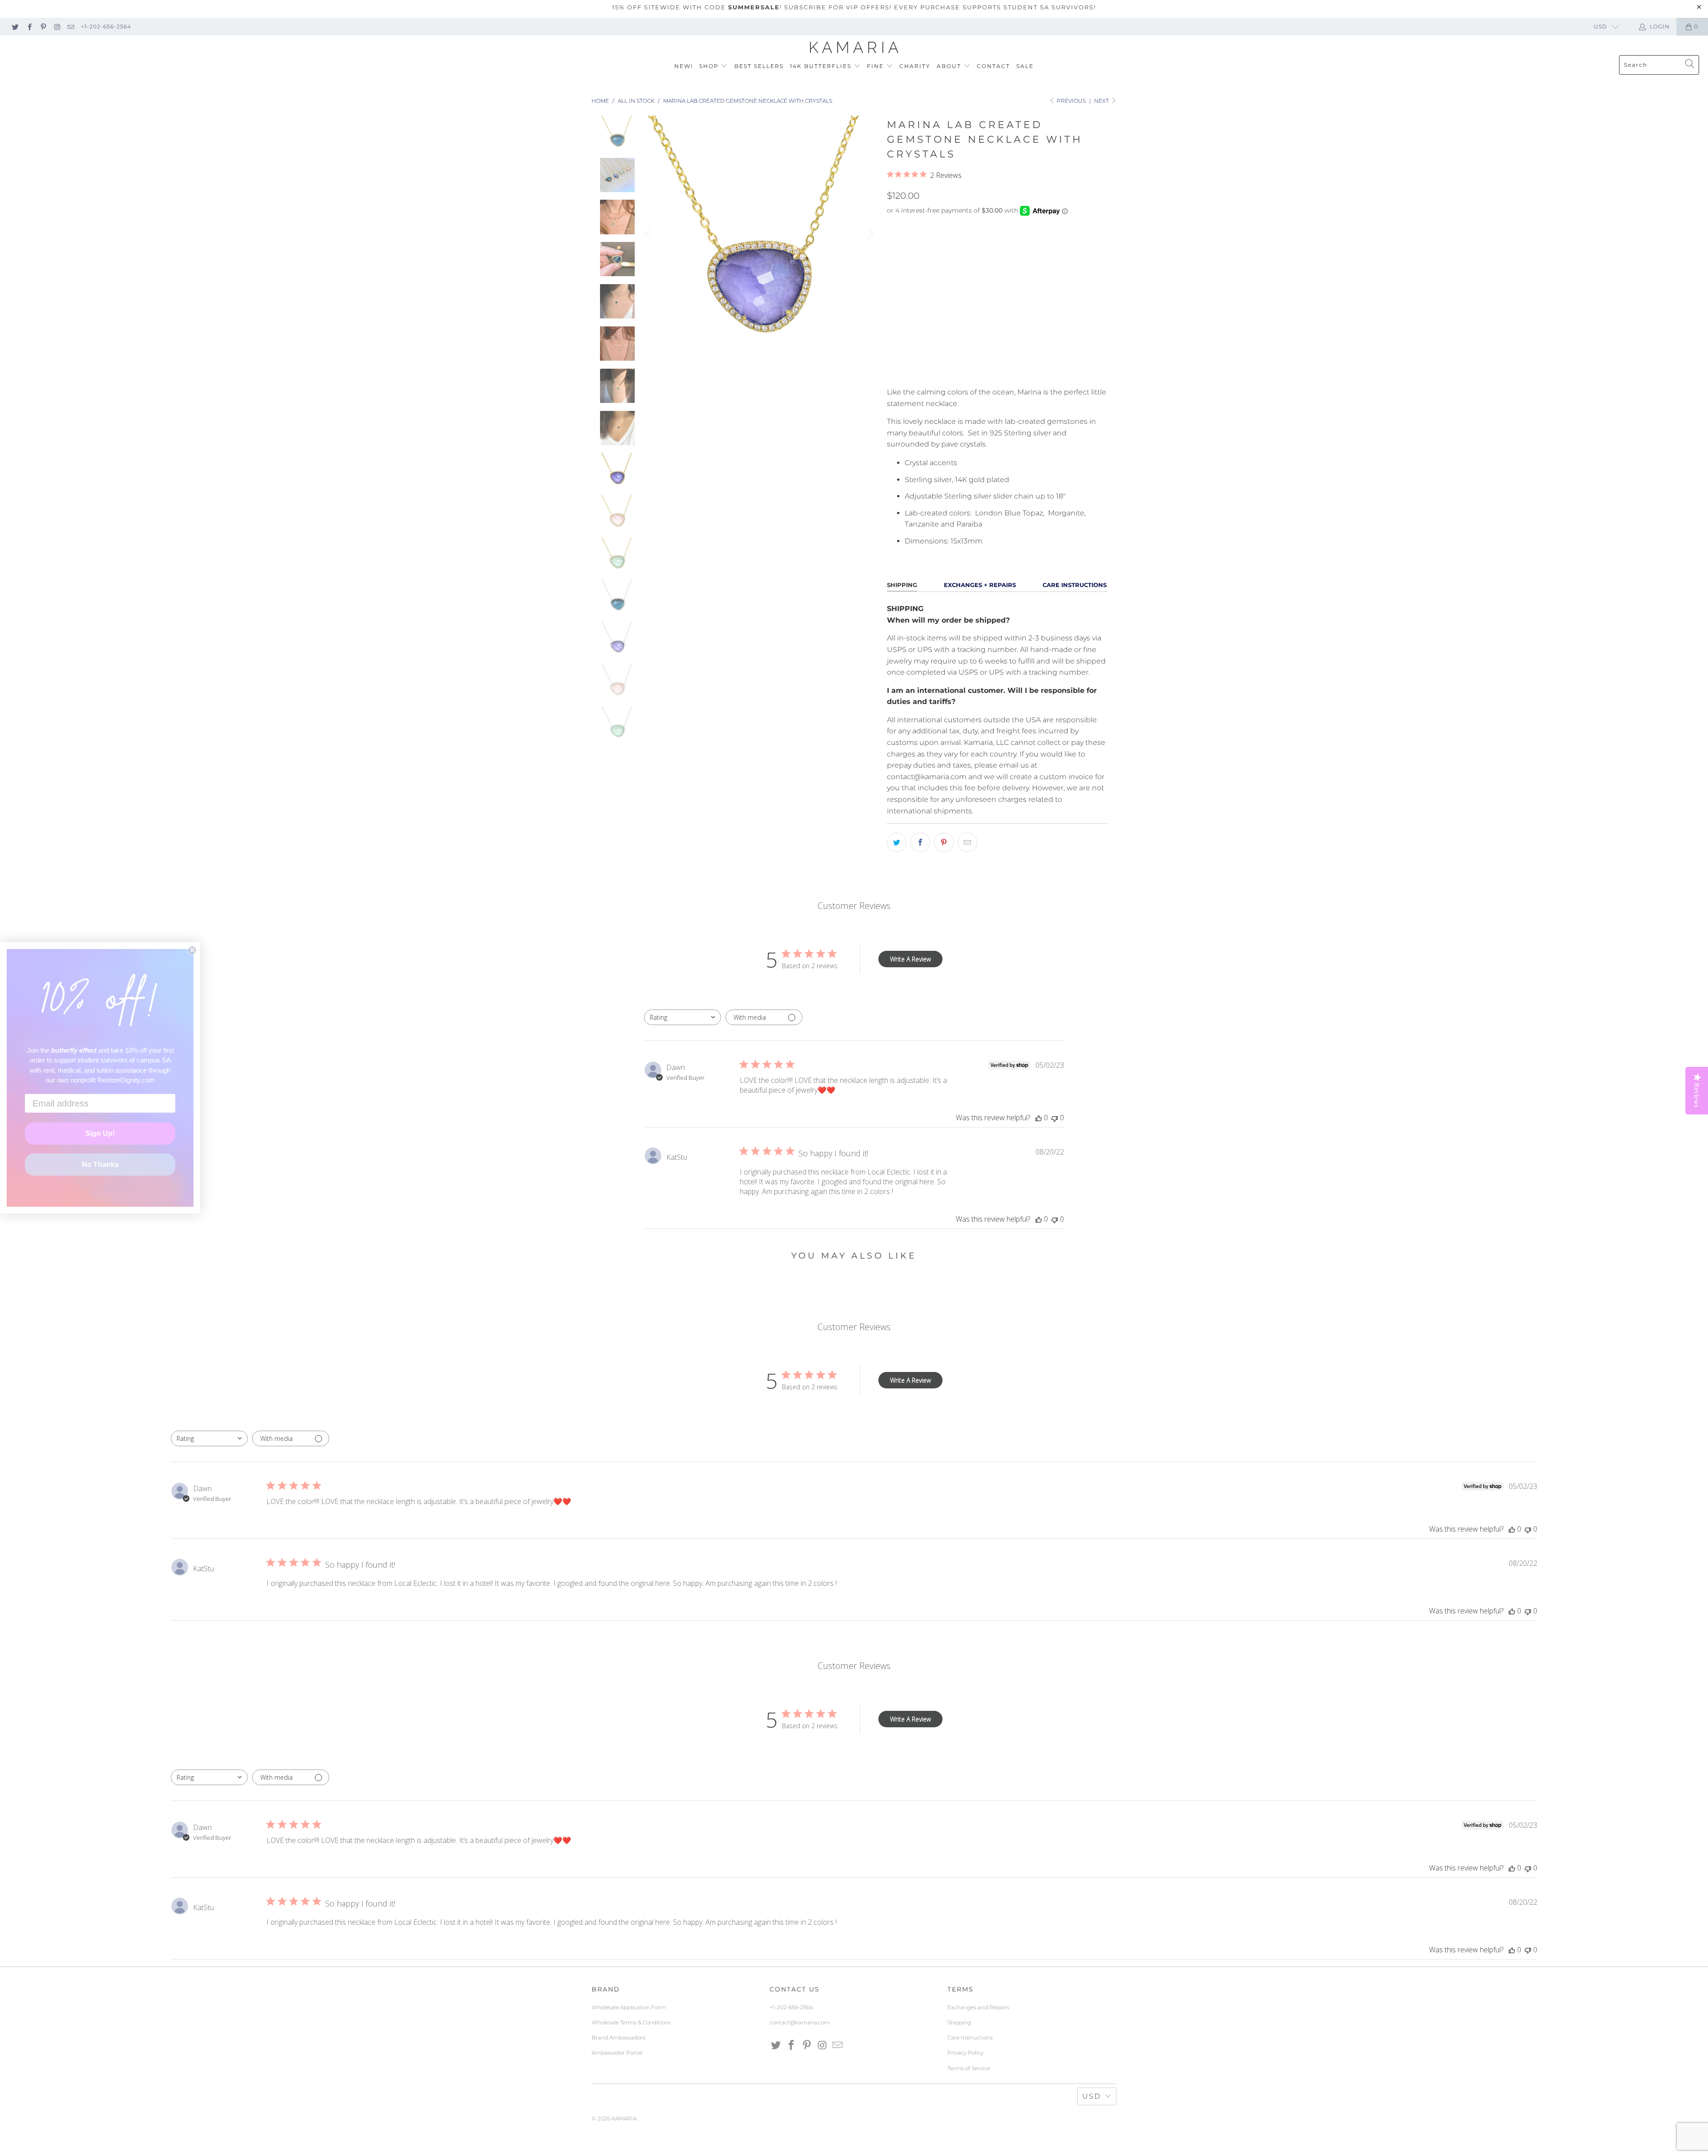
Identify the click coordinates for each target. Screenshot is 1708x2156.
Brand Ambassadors (618, 2037)
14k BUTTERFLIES (822, 66)
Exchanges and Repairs (978, 2007)
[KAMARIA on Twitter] (15, 26)
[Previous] (649, 234)
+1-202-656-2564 (106, 26)
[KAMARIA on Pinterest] (43, 26)
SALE (1025, 66)
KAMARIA (624, 2118)
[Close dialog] (192, 950)
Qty (893, 327)
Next (1102, 101)
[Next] (870, 234)
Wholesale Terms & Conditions (631, 2022)
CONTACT (993, 66)
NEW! (684, 66)
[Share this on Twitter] (897, 842)
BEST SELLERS (759, 66)
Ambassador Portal (617, 2053)
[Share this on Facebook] (920, 842)
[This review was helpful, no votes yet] (1039, 1118)
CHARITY (915, 66)
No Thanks (100, 1164)
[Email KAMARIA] (70, 26)
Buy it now (1051, 370)
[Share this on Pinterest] (944, 842)
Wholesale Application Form (629, 2007)
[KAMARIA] (854, 48)
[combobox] (683, 1017)
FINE (876, 66)
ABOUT (950, 66)
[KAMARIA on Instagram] (57, 26)
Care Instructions (970, 2037)
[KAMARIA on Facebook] (29, 26)
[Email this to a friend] (967, 842)
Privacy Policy (965, 2053)
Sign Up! (100, 1133)
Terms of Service (969, 2068)
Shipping (959, 2022)
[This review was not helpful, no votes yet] (1055, 1118)
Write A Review (910, 959)
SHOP (710, 66)
